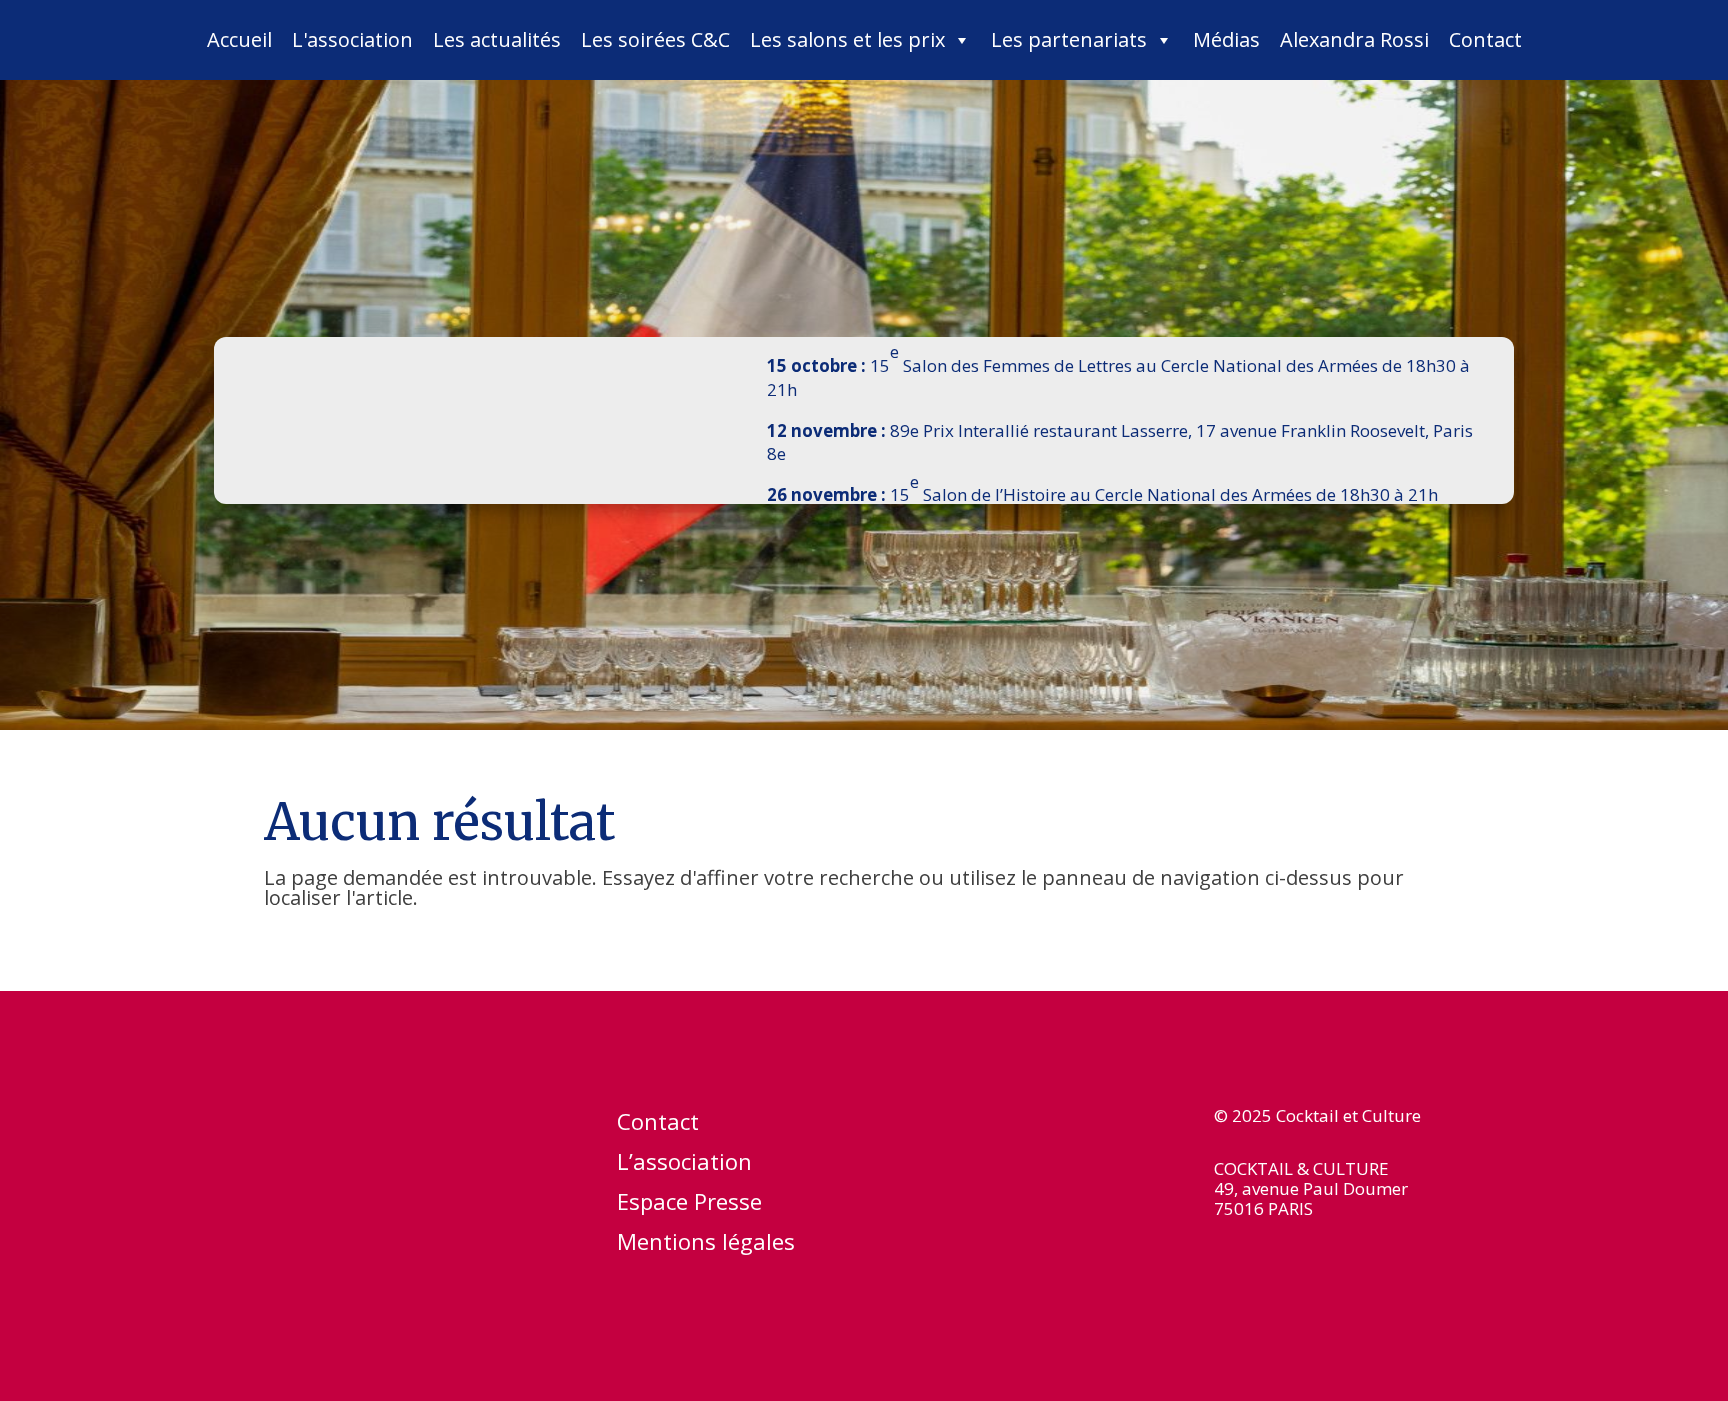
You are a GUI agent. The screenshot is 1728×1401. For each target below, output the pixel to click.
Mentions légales (706, 1245)
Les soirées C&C (655, 39)
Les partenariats (1069, 39)
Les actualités (497, 39)
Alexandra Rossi (1354, 39)
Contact (1485, 39)
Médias (1226, 39)
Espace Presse (689, 1205)
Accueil (239, 39)
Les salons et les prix (847, 39)
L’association (684, 1165)
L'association (352, 39)
